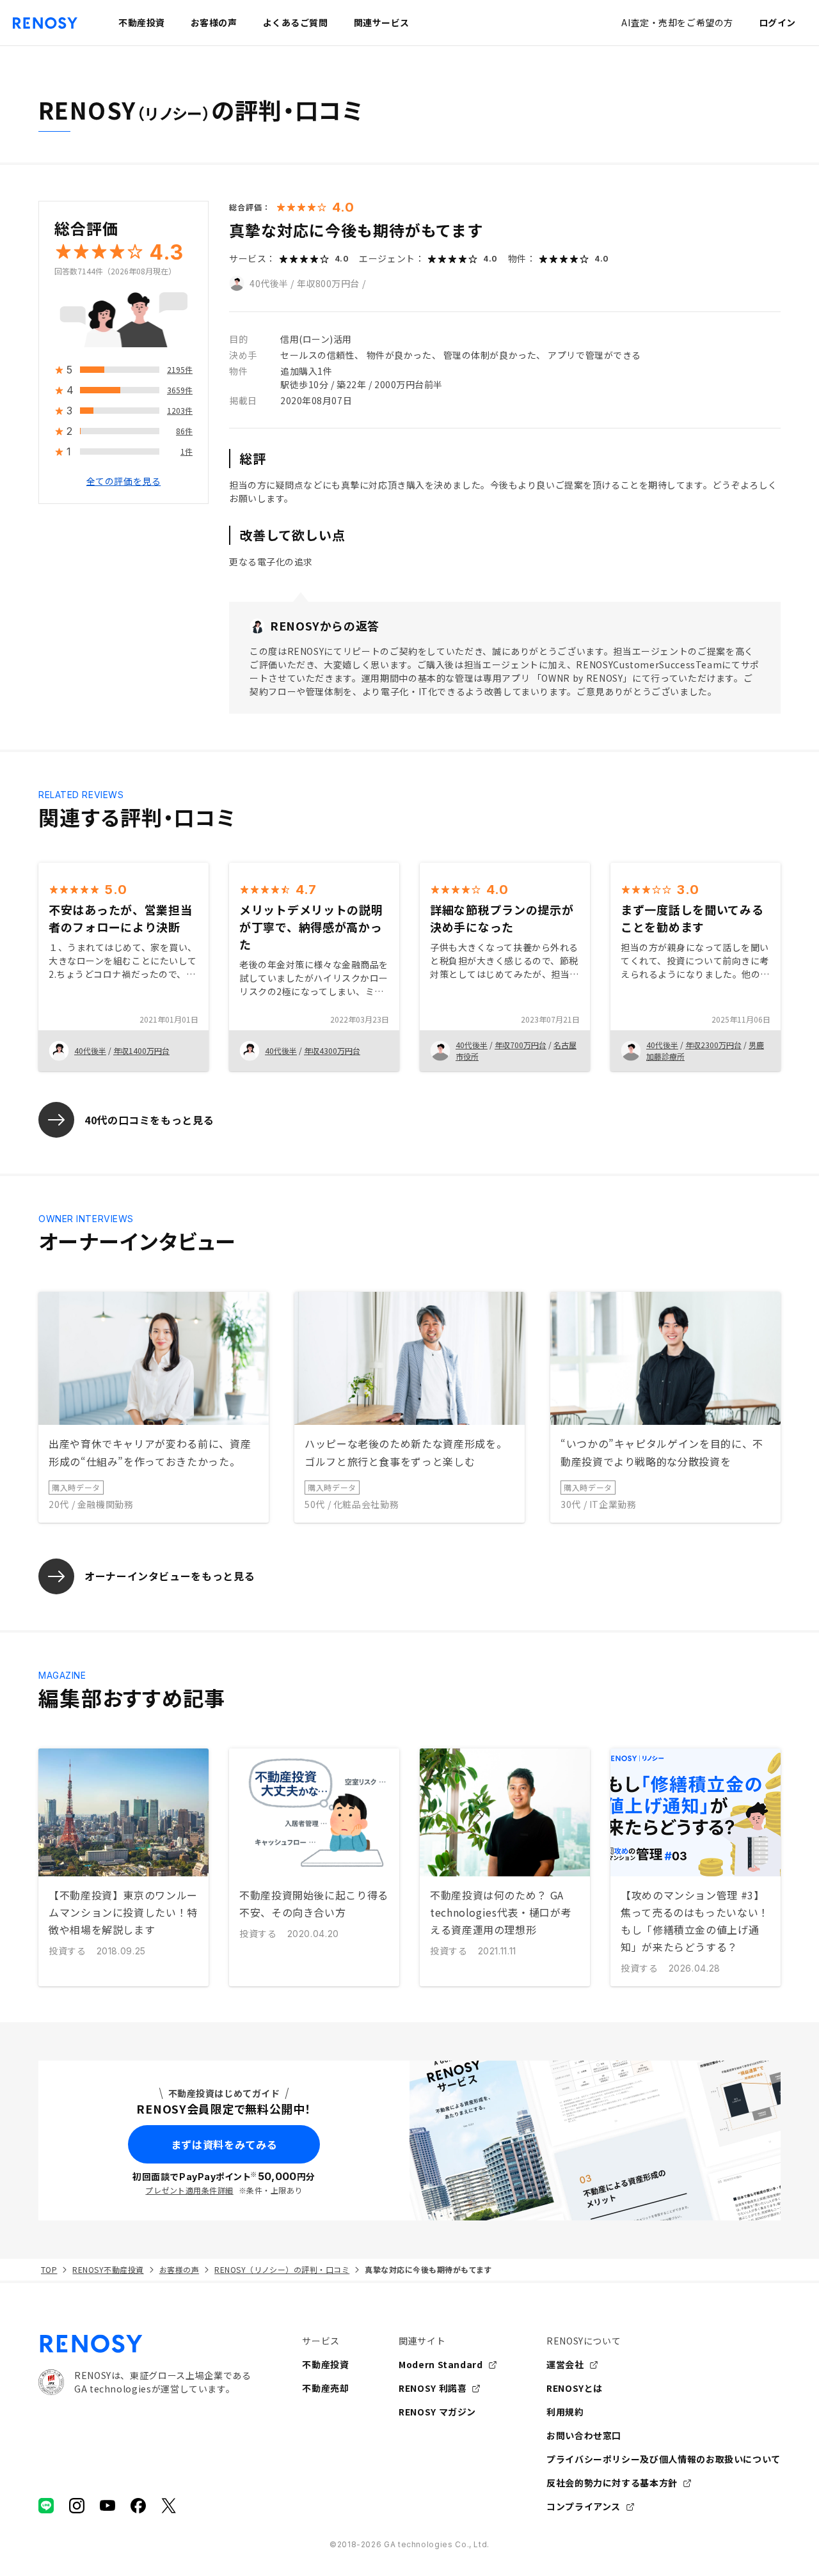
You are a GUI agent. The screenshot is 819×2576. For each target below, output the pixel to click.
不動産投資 (325, 2364)
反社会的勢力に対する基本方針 (612, 2483)
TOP (49, 2269)
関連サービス (382, 22)
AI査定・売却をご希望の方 (677, 22)
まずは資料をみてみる (224, 2144)
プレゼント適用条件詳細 (189, 2190)
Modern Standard (441, 2364)
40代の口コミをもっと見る (149, 1120)
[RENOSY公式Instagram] (77, 2506)
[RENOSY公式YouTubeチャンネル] (107, 2506)
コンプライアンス (584, 2506)
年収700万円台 (521, 1045)
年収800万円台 (328, 283)
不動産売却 (325, 2388)
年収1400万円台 (141, 1050)
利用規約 (565, 2412)
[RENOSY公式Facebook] (138, 2506)
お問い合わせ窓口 (584, 2435)
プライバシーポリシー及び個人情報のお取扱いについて (664, 2459)
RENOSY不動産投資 (108, 2269)
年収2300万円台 (713, 1045)
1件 (187, 452)
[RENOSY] (145, 2344)
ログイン (777, 22)
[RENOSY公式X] (169, 2506)
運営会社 (565, 2364)
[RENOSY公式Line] (46, 2506)
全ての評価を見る (123, 482)
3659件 (180, 390)
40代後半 (269, 283)
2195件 (180, 370)
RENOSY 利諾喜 (433, 2388)
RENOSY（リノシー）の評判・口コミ (282, 2269)
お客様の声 (179, 2269)
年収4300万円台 (332, 1050)
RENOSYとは (575, 2388)
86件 (184, 431)
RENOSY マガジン (437, 2412)
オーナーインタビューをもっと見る (170, 1576)
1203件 (180, 411)
